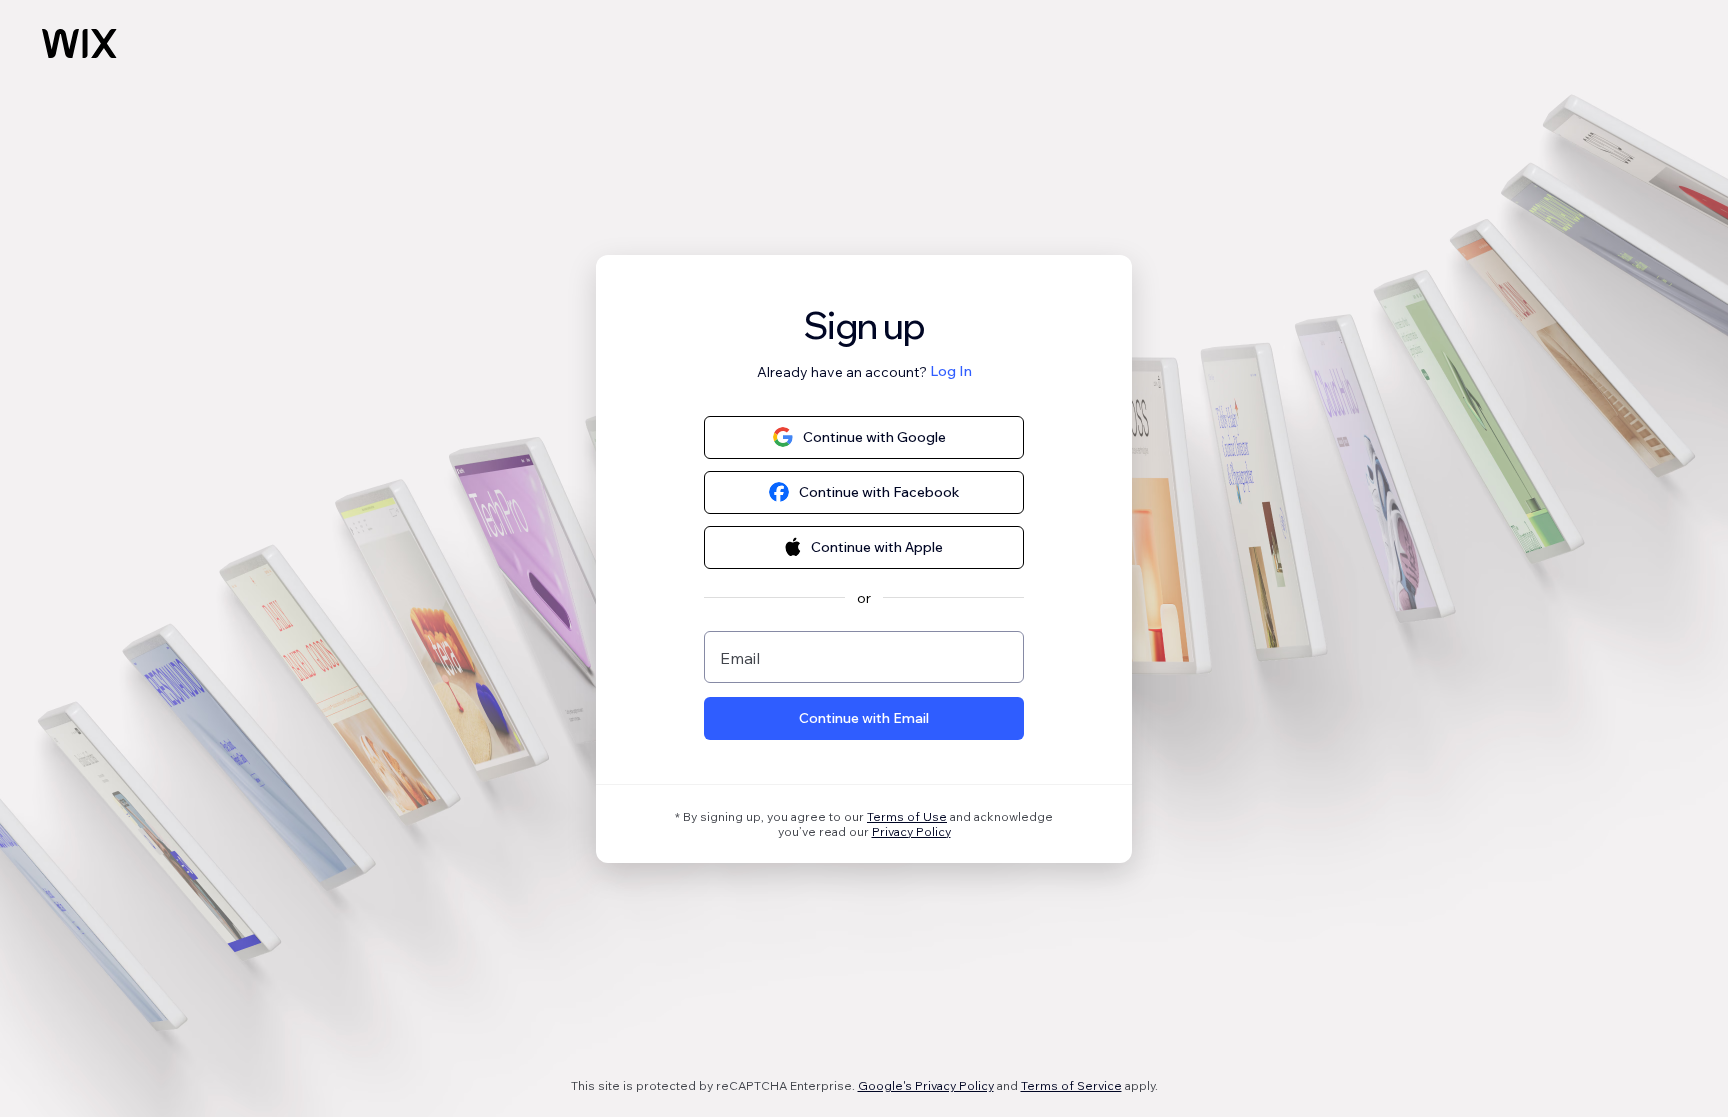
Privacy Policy (911, 831)
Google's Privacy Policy (926, 1085)
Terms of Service (1071, 1085)
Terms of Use (907, 816)
